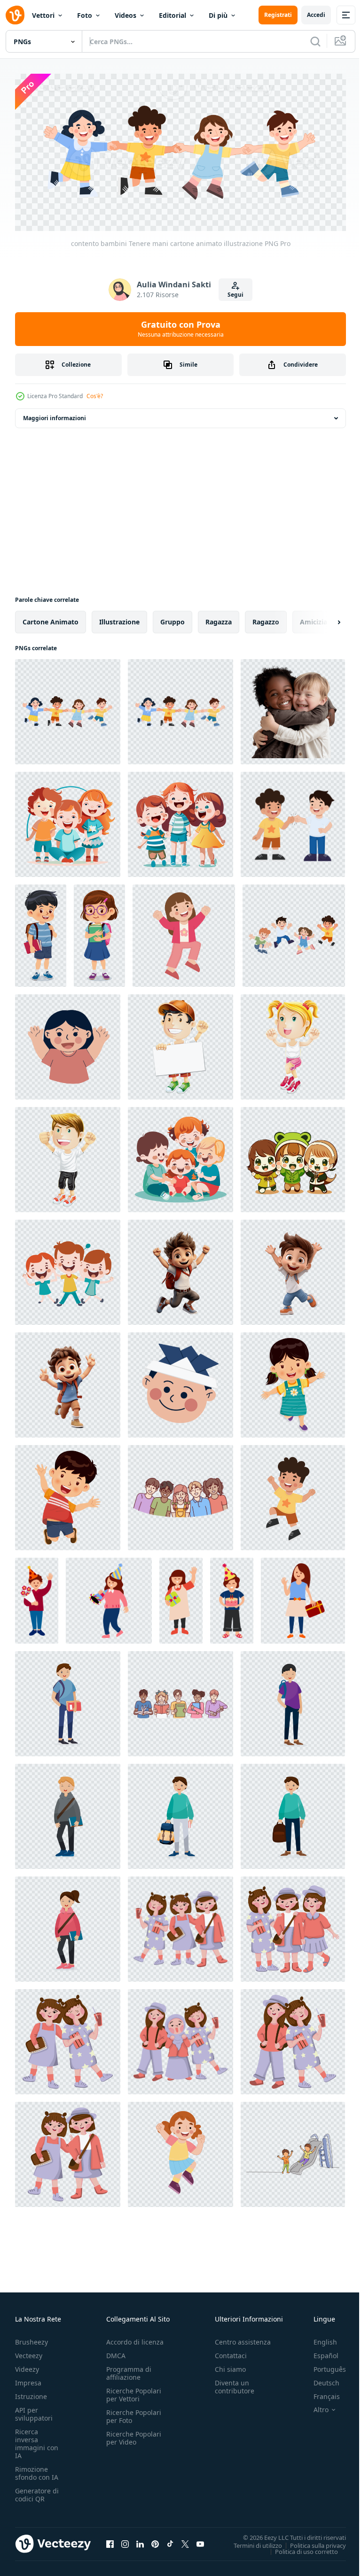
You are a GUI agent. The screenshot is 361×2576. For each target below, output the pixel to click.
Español (319, 2352)
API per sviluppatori (34, 2411)
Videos (126, 15)
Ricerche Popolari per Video (134, 2435)
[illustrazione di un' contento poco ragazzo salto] (293, 1494)
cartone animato (51, 619)
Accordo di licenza (135, 2339)
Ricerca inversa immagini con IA (37, 2440)
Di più (218, 15)
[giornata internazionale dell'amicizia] (293, 1926)
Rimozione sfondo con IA (37, 2470)
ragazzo (266, 619)
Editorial (173, 15)
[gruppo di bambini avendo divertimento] (68, 821)
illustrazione (119, 619)
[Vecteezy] (15, 15)
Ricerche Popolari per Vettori (134, 2391)
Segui (235, 295)
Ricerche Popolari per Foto (134, 2413)
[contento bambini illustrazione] (68, 1044)
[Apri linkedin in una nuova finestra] (140, 2541)
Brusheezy (31, 2339)
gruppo (173, 619)
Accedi (316, 15)
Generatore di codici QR (37, 2491)
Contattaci (231, 2352)
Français (320, 2393)
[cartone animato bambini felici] (180, 1044)
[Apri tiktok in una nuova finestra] (170, 2541)
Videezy (27, 2366)
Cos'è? (95, 396)
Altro (314, 2407)
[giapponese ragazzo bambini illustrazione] (180, 1382)
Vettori (43, 15)
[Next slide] (324, 619)
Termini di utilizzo (251, 2542)
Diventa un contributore (235, 2384)
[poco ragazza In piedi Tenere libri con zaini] (99, 932)
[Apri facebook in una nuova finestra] (110, 2541)
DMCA (116, 2352)
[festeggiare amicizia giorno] (68, 2151)
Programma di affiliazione (129, 2370)
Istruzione (31, 2393)
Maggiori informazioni (55, 415)
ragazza (219, 619)
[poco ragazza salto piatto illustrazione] (180, 2151)
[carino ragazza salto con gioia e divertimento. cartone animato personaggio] (293, 1382)
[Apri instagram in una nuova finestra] (125, 2541)
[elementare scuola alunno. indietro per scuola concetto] (68, 1700)
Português (323, 2366)
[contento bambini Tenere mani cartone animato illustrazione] (68, 708)
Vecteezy (29, 2352)
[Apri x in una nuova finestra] (185, 2541)
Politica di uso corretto (299, 2548)
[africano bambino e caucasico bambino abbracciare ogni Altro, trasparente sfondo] (293, 708)
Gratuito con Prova (181, 329)
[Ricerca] (315, 41)
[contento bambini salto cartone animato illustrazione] (294, 932)
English (318, 2339)
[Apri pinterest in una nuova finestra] (155, 2541)
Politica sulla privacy (311, 2542)
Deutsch (319, 2380)
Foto (85, 15)
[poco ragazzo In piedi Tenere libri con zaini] (41, 932)
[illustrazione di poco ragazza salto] (184, 932)
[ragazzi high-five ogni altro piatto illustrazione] (293, 821)
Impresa (28, 2380)
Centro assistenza (243, 2339)
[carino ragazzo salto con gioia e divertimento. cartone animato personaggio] (68, 1494)
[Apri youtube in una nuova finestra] (200, 2541)
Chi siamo (230, 2366)
